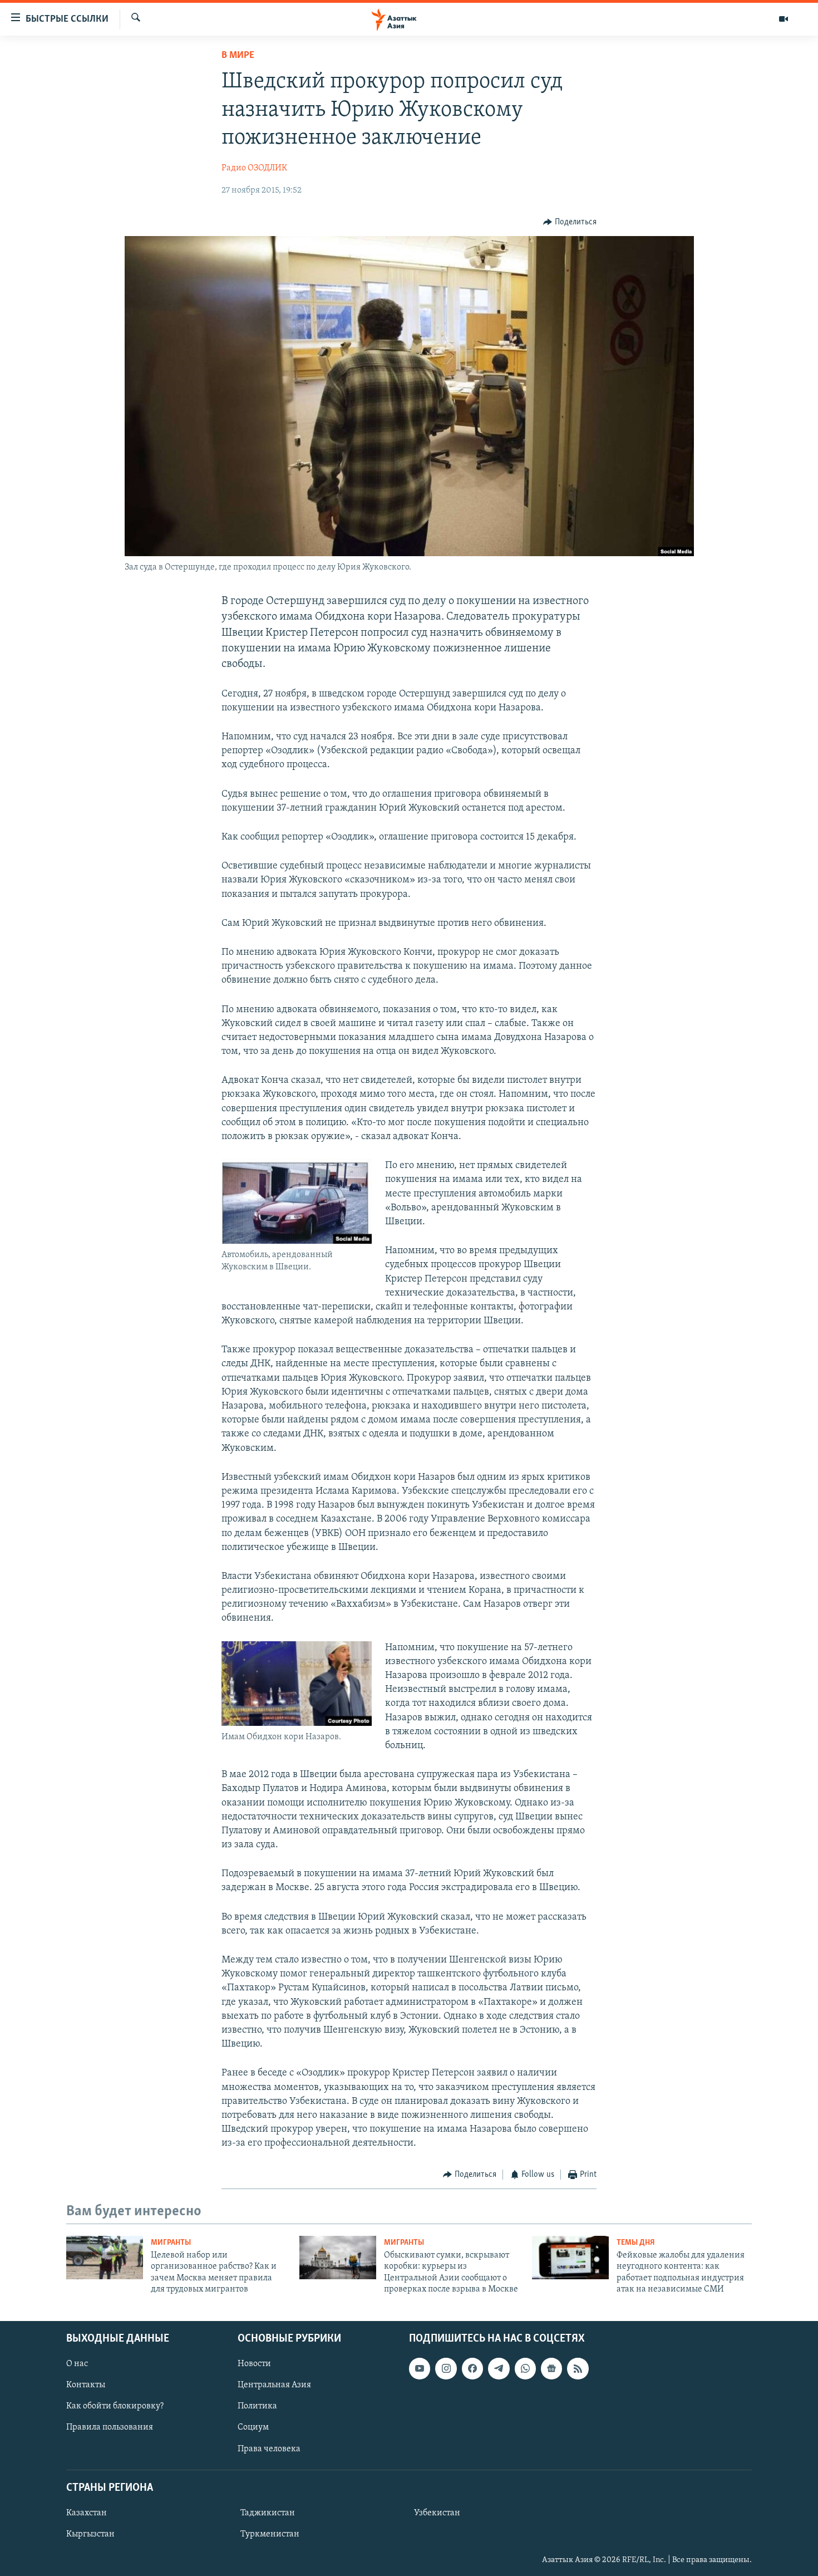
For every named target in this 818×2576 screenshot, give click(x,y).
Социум (253, 2427)
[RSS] (578, 2368)
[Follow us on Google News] (551, 2368)
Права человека (269, 2449)
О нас (77, 2364)
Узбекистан (437, 2513)
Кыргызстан (90, 2534)
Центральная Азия (274, 2385)
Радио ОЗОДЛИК (254, 168)
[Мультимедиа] (783, 19)
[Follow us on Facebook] (472, 2368)
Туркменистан (270, 2534)
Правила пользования (110, 2427)
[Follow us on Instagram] (446, 2368)
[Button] (570, 222)
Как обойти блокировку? (115, 2406)
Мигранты (171, 2243)
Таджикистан (268, 2513)
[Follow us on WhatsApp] (525, 2368)
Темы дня (636, 2243)
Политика (257, 2406)
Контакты (86, 2385)
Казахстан (87, 2513)
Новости (254, 2364)
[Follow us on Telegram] (499, 2368)
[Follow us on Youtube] (420, 2368)
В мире (238, 56)
